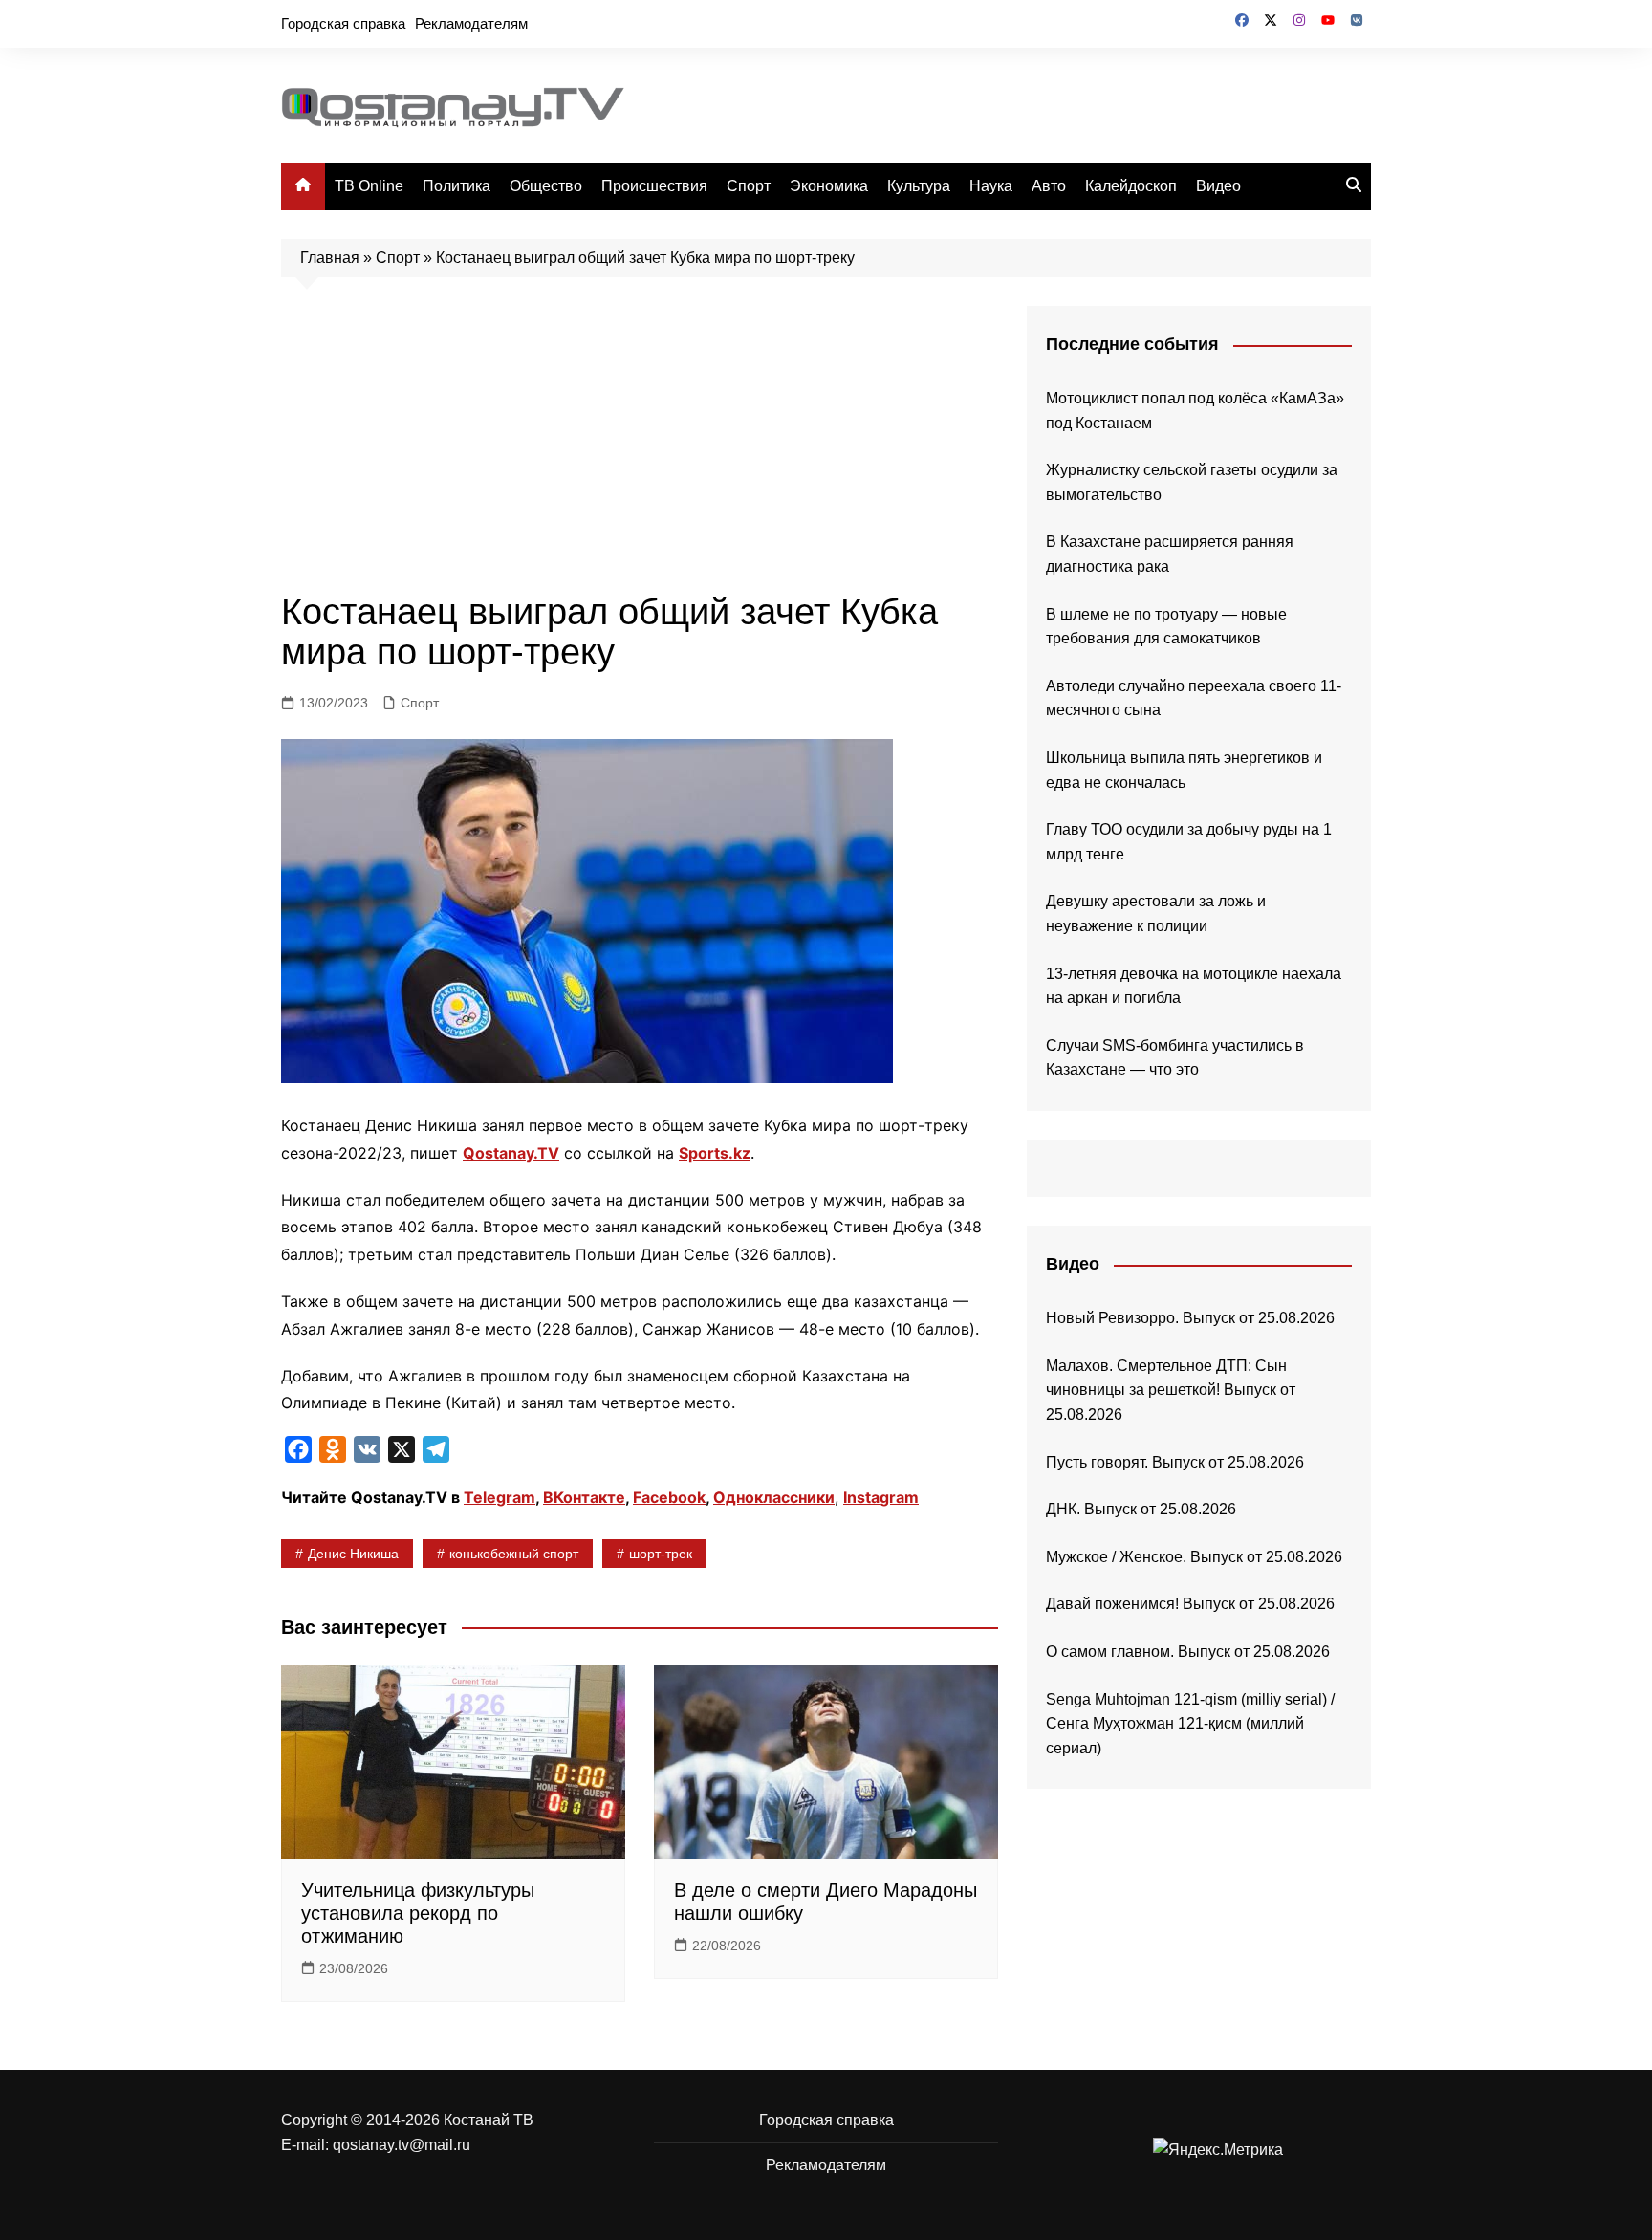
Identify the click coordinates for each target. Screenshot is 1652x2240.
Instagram (881, 1497)
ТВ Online (369, 186)
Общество (546, 186)
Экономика (829, 186)
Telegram (500, 1497)
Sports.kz (715, 1153)
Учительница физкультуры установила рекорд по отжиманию (418, 1913)
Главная (330, 258)
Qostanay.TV (511, 1153)
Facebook (669, 1497)
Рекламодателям (471, 23)
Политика (456, 186)
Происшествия (654, 186)
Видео (1218, 186)
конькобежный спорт (514, 1554)
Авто (1049, 186)
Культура (919, 186)
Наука (991, 186)
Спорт (749, 186)
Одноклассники (774, 1497)
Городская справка (343, 23)
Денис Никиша (353, 1554)
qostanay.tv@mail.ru (402, 2145)
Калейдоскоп (1131, 186)
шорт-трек (661, 1554)
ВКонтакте (584, 1497)
